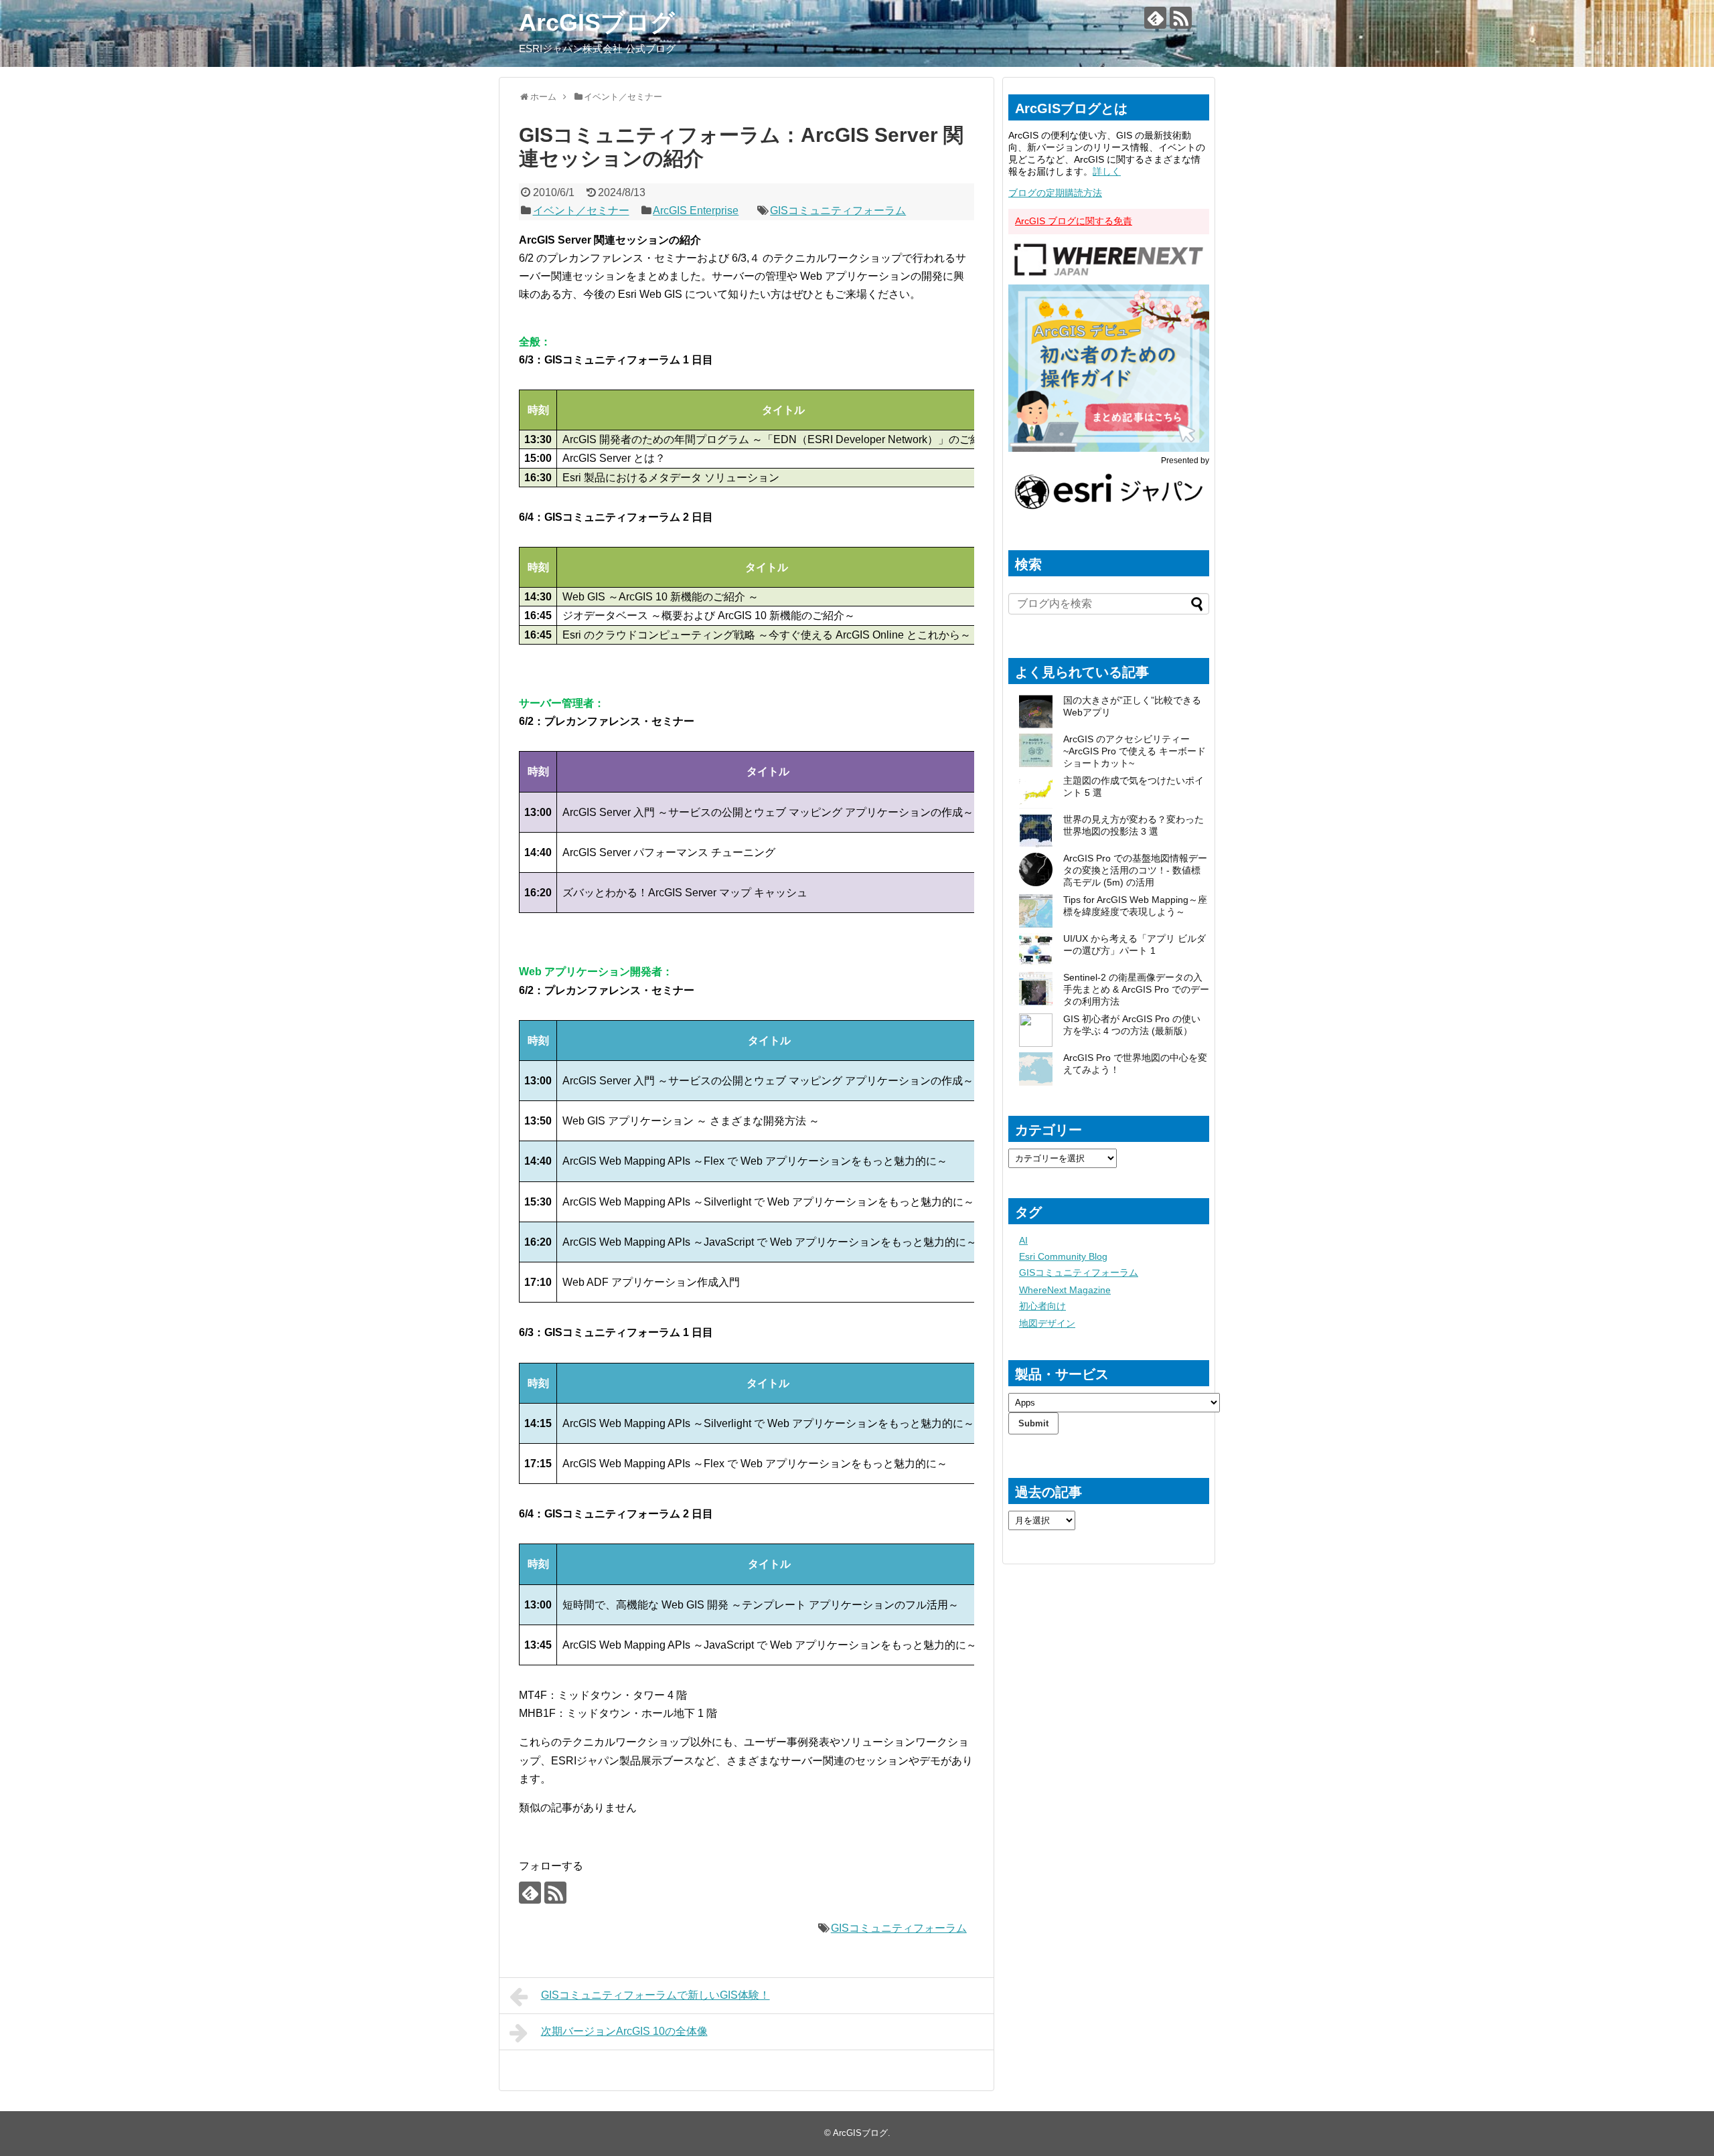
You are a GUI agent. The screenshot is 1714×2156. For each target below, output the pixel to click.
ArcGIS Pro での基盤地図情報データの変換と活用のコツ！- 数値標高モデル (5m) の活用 (1135, 870)
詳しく (1107, 171)
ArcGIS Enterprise (696, 211)
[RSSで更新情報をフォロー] (1181, 18)
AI (1023, 1240)
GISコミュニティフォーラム (838, 211)
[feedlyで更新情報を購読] (1155, 18)
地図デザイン (1047, 1323)
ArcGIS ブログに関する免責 (1074, 221)
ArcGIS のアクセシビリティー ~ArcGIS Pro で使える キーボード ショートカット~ (1135, 751)
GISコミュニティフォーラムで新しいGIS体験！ (655, 1995)
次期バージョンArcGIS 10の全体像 (624, 2031)
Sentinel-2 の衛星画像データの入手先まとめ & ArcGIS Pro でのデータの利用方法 (1136, 989)
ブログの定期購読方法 (1055, 193)
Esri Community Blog (1063, 1256)
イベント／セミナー (581, 211)
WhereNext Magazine (1065, 1290)
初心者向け (1042, 1306)
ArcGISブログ (597, 22)
